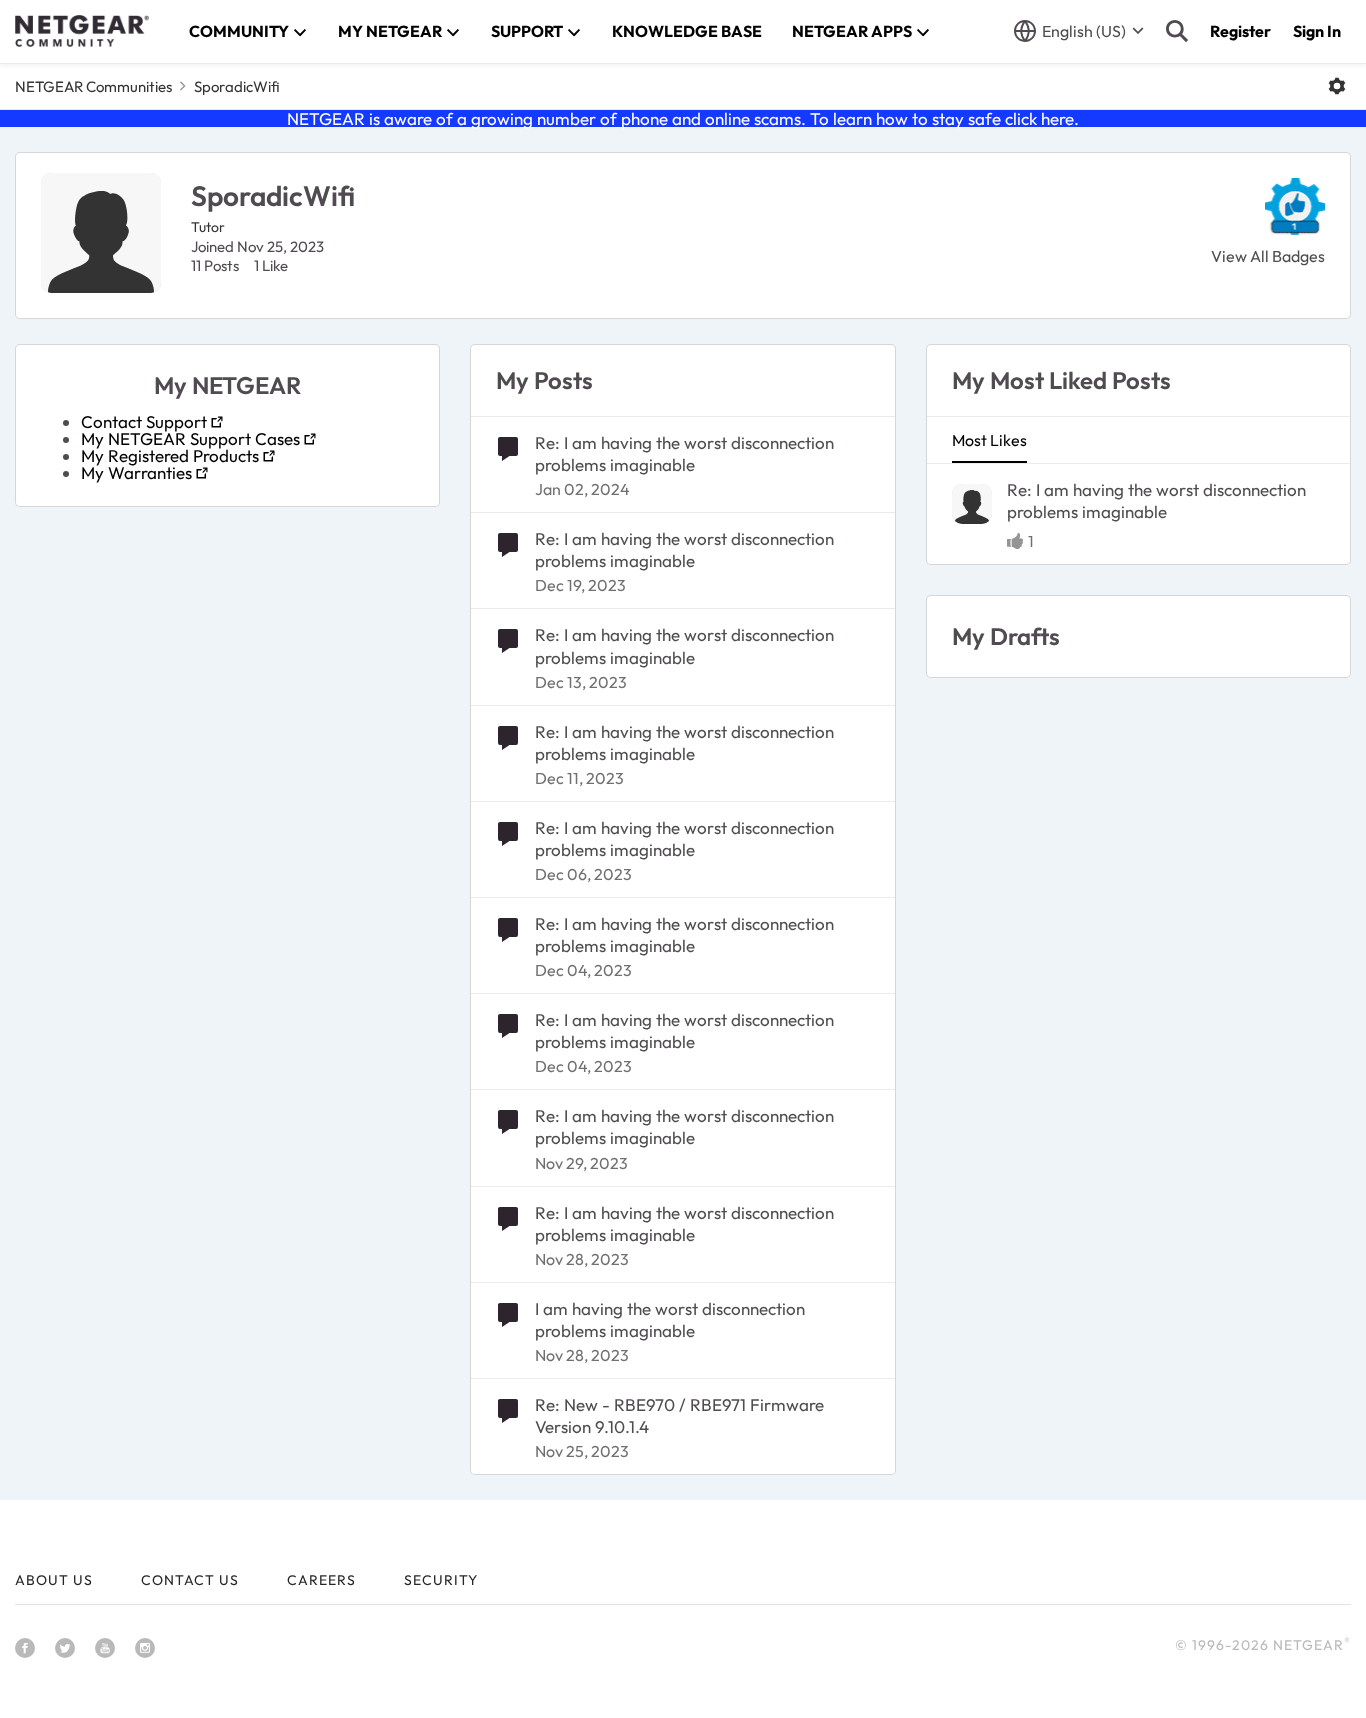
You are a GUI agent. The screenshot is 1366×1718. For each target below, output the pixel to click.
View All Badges (1268, 256)
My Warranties (136, 472)
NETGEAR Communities (93, 86)
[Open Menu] (1337, 86)
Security (441, 1580)
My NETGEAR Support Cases (190, 438)
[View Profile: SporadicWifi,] (972, 504)
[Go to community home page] (82, 31)
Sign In (1317, 31)
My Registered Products (170, 455)
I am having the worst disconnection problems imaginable (670, 1319)
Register (1240, 31)
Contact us (190, 1580)
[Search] (1177, 31)
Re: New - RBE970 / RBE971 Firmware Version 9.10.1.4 (679, 1415)
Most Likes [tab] (989, 440)
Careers (321, 1580)
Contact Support (144, 421)
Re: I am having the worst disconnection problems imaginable (684, 453)
